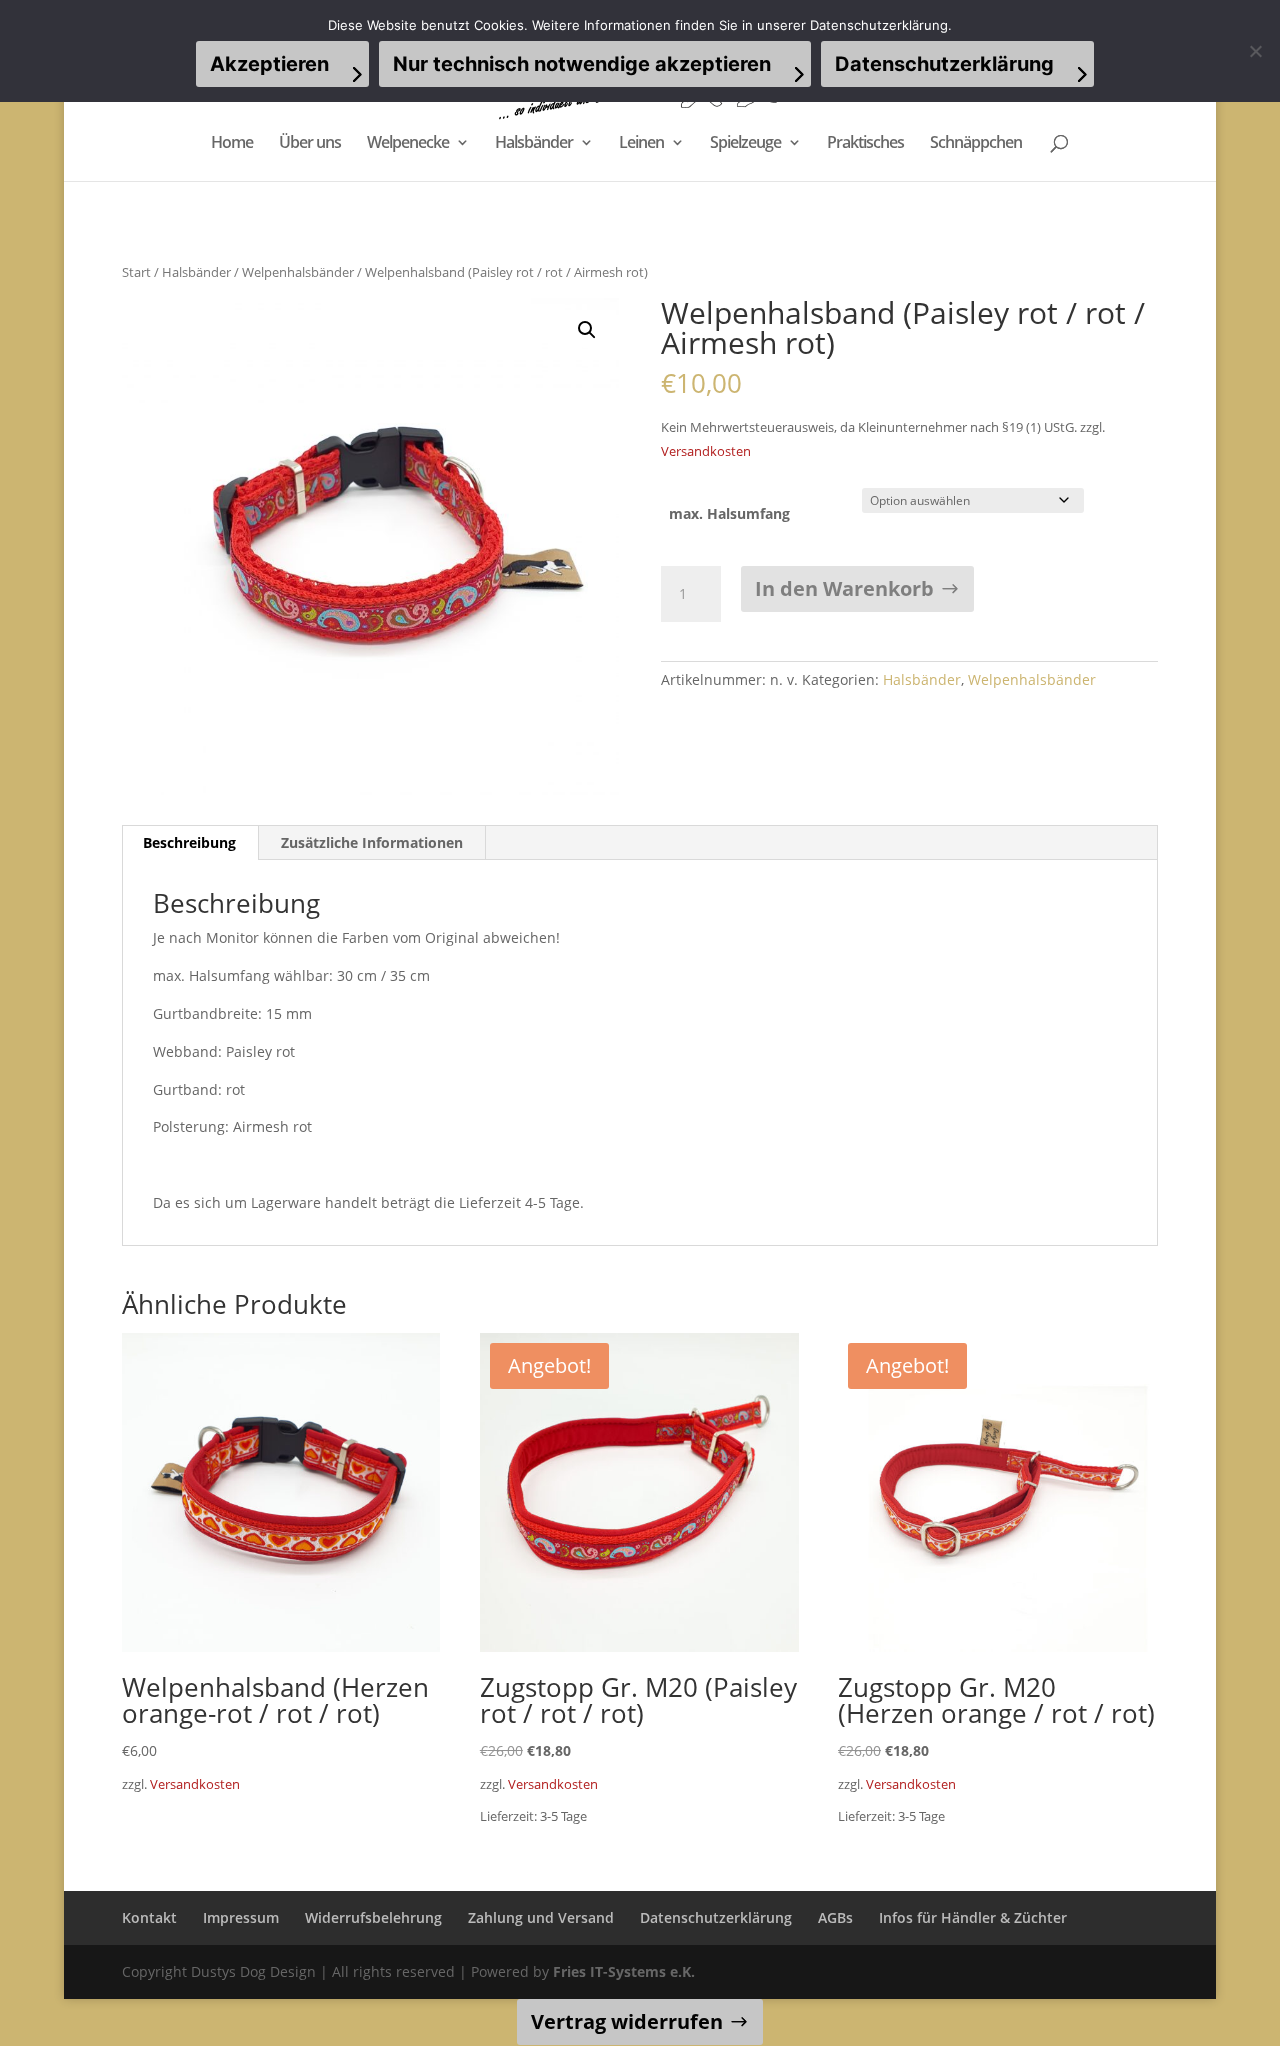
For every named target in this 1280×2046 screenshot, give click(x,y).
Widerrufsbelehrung (373, 1917)
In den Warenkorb (844, 588)
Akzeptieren (269, 64)
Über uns (310, 144)
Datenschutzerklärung (716, 1917)
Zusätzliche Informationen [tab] (372, 842)
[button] (587, 330)
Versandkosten (706, 451)
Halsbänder (534, 144)
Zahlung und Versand (541, 1917)
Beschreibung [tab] (189, 842)
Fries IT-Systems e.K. (624, 1971)
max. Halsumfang (729, 513)
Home (232, 144)
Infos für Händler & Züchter (973, 1917)
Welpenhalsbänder (298, 272)
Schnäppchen (976, 144)
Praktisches (865, 144)
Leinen (641, 144)
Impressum (241, 1917)
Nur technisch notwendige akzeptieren (582, 64)
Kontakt (149, 1917)
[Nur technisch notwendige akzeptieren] (1255, 51)
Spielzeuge (745, 144)
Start (136, 272)
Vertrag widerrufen (627, 2021)
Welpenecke (408, 144)
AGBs (835, 1917)
